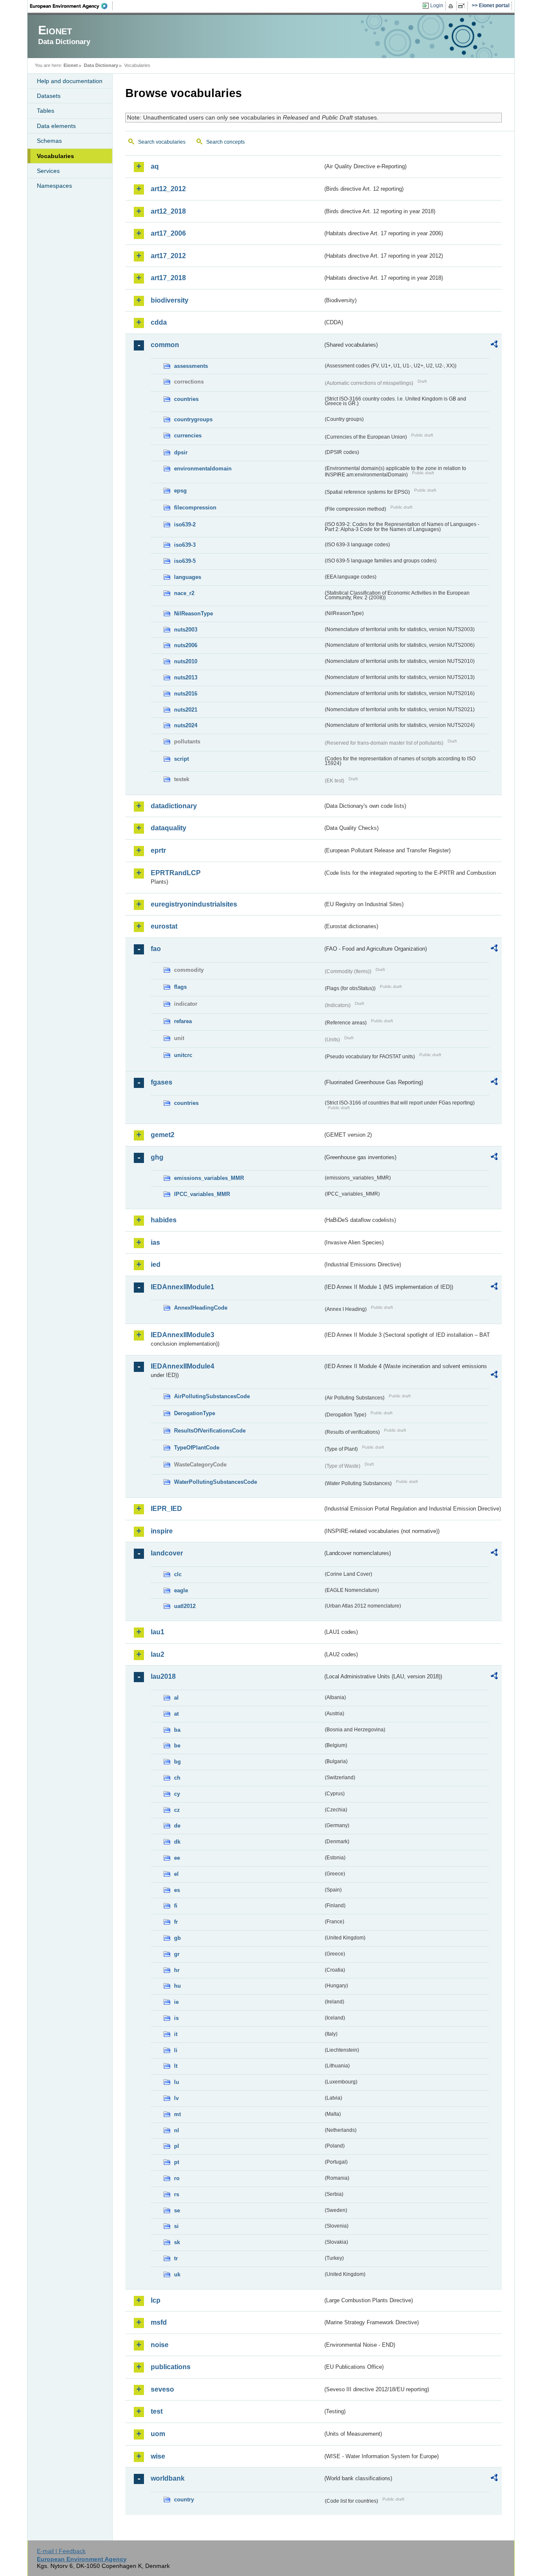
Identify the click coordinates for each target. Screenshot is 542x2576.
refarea (183, 1021)
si (176, 2226)
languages (188, 577)
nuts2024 (186, 725)
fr (176, 1922)
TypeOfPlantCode (197, 1448)
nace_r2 (184, 593)
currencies (188, 435)
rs (177, 2194)
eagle (181, 1590)
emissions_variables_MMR (209, 1178)
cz (177, 1810)
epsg (180, 491)
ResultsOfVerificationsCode (210, 1431)
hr (177, 1970)
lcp (156, 2300)
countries (186, 399)
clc (178, 1574)
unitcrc (183, 1055)
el (176, 1874)
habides (164, 1220)
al (176, 1698)
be (177, 1746)
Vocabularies (55, 156)
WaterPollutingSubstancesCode (216, 1482)
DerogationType (195, 1413)
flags (180, 987)
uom (158, 2434)
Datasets (49, 96)
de (177, 1826)
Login (437, 6)
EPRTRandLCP (176, 873)
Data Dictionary (101, 65)
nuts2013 (186, 677)
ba (177, 1730)
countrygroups (193, 419)
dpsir (181, 452)
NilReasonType (194, 613)
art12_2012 (168, 189)
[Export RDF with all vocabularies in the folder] (494, 345)
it (176, 2034)
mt (177, 2114)
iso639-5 (185, 561)
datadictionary (174, 806)
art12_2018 (168, 211)
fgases (162, 1082)
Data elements (56, 126)
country (184, 2499)
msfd (159, 2322)
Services (48, 171)
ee (177, 1858)
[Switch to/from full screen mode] (463, 6)
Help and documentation (70, 81)
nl (177, 2130)
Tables (46, 111)
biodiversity (170, 300)
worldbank (168, 2478)
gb (177, 1938)
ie (176, 2002)
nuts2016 (186, 694)
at (176, 1714)
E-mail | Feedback (61, 2551)
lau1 (158, 1632)
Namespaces (54, 186)
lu (177, 2082)
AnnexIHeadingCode (201, 1308)
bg (177, 1762)
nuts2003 (186, 630)
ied (156, 1264)
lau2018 (163, 1676)
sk (177, 2242)
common (165, 345)
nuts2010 (186, 661)
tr (176, 2258)
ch (177, 1778)
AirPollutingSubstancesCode (212, 1396)
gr (177, 1954)
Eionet (71, 65)
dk (177, 1842)
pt (177, 2162)
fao (156, 949)
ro (177, 2178)
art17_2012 (168, 256)
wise (158, 2456)
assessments (191, 366)
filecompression (195, 508)
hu (177, 1986)
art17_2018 (168, 278)
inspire (162, 1531)
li (176, 2050)
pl (177, 2146)
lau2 (158, 1654)
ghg (157, 1157)
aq (155, 166)
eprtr (158, 850)
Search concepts (225, 142)
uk (177, 2274)
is (176, 2018)
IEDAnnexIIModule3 (183, 1335)
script (181, 759)
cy (177, 1794)
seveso (162, 2389)
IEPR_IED (166, 1509)
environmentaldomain (203, 469)
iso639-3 (185, 545)
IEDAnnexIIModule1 (183, 1287)
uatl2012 (185, 1606)
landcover (167, 1553)
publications (171, 2367)
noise (160, 2345)
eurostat (164, 926)
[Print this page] (452, 6)
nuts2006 (186, 645)
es (177, 1890)
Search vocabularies (162, 142)
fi (176, 1906)
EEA (72, 6)
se (177, 2210)
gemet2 (163, 1135)
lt (176, 2066)
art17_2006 (168, 233)
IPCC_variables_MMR (202, 1194)
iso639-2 (185, 524)
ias (155, 1242)
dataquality (169, 828)
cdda (159, 322)
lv (176, 2098)
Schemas (49, 141)
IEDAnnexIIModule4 (183, 1366)
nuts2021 (186, 710)
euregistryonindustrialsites (194, 904)
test (157, 2411)
